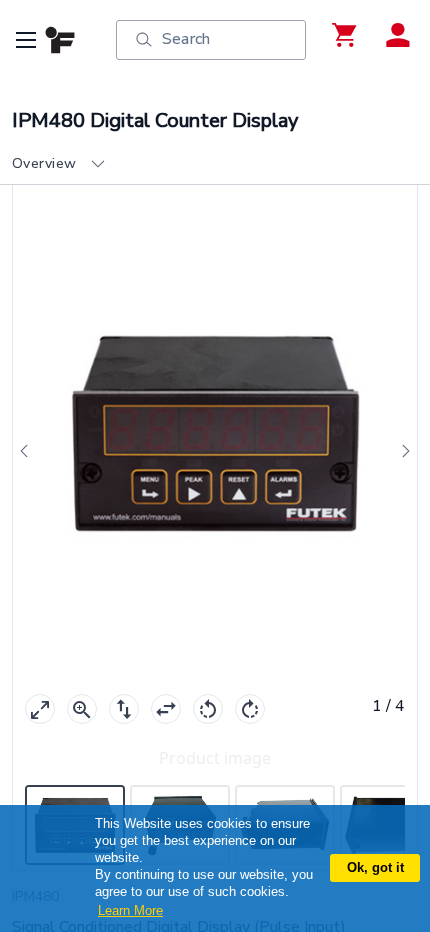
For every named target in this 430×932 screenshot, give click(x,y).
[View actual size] (82, 709)
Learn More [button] (130, 910)
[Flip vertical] (124, 709)
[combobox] (113, 164)
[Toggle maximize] (40, 709)
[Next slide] (400, 451)
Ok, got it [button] (375, 867)
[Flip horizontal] (166, 709)
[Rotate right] (250, 709)
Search (186, 39)
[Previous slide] (30, 451)
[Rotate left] (208, 709)
